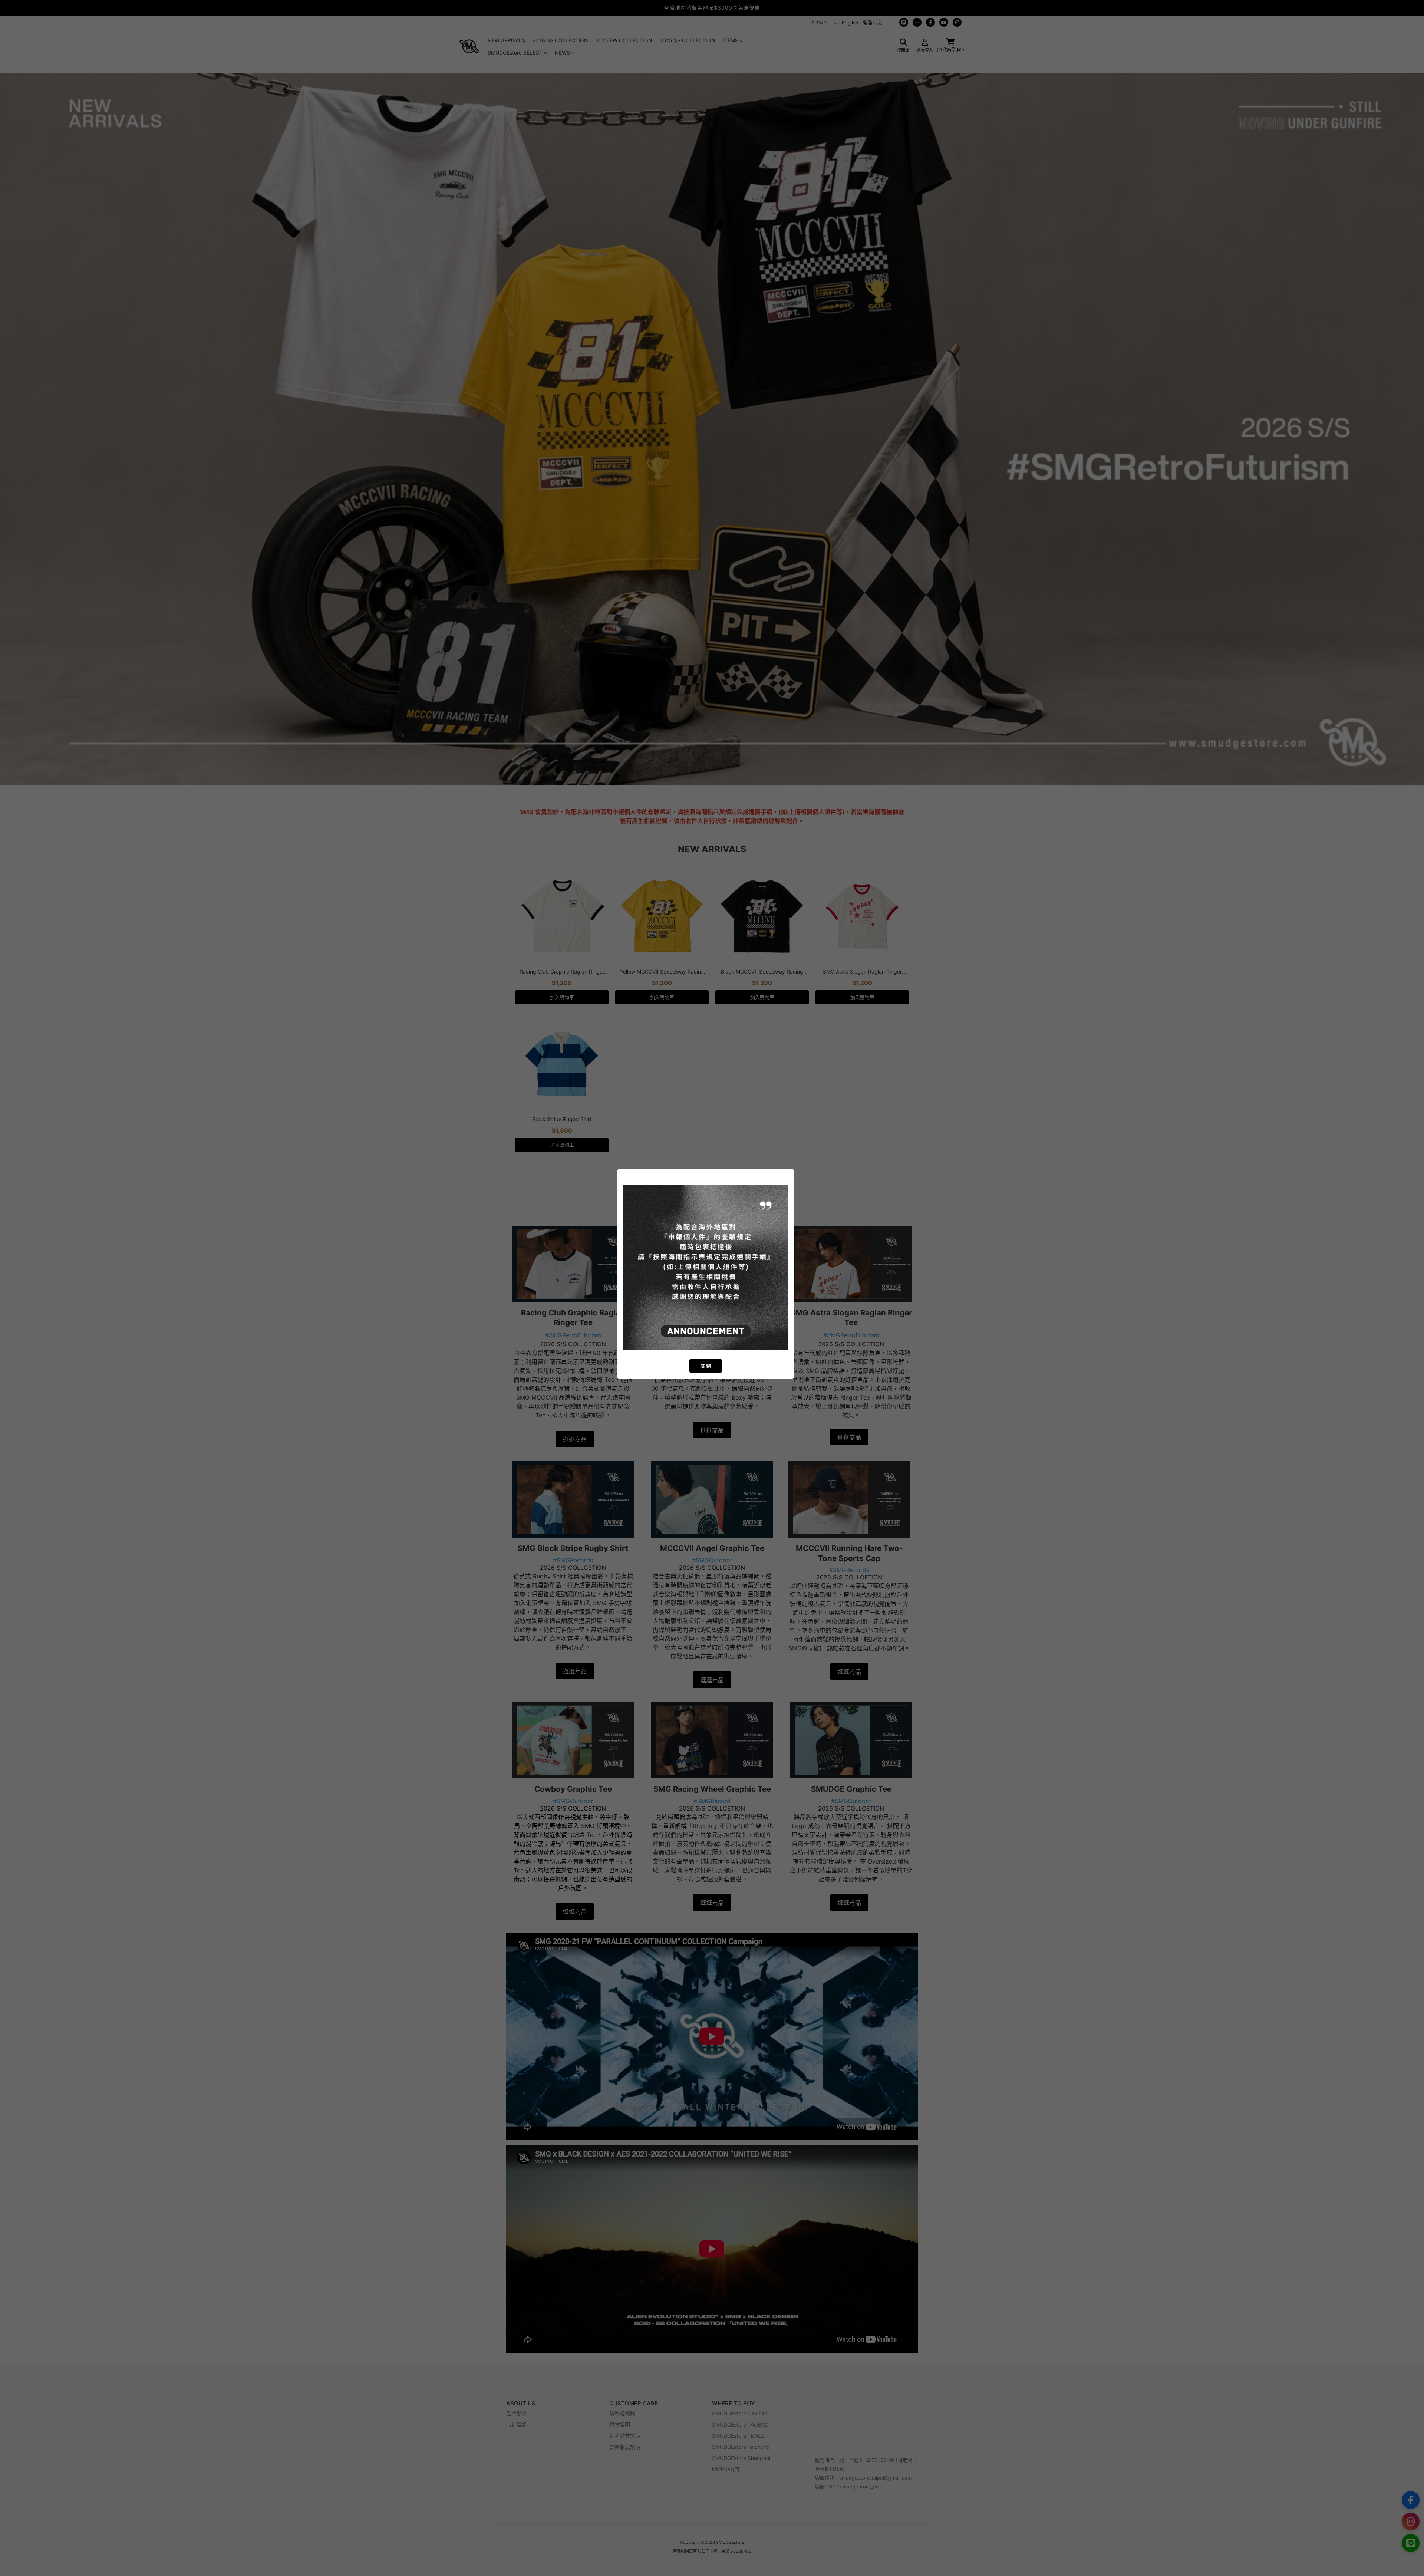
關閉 (706, 1366)
